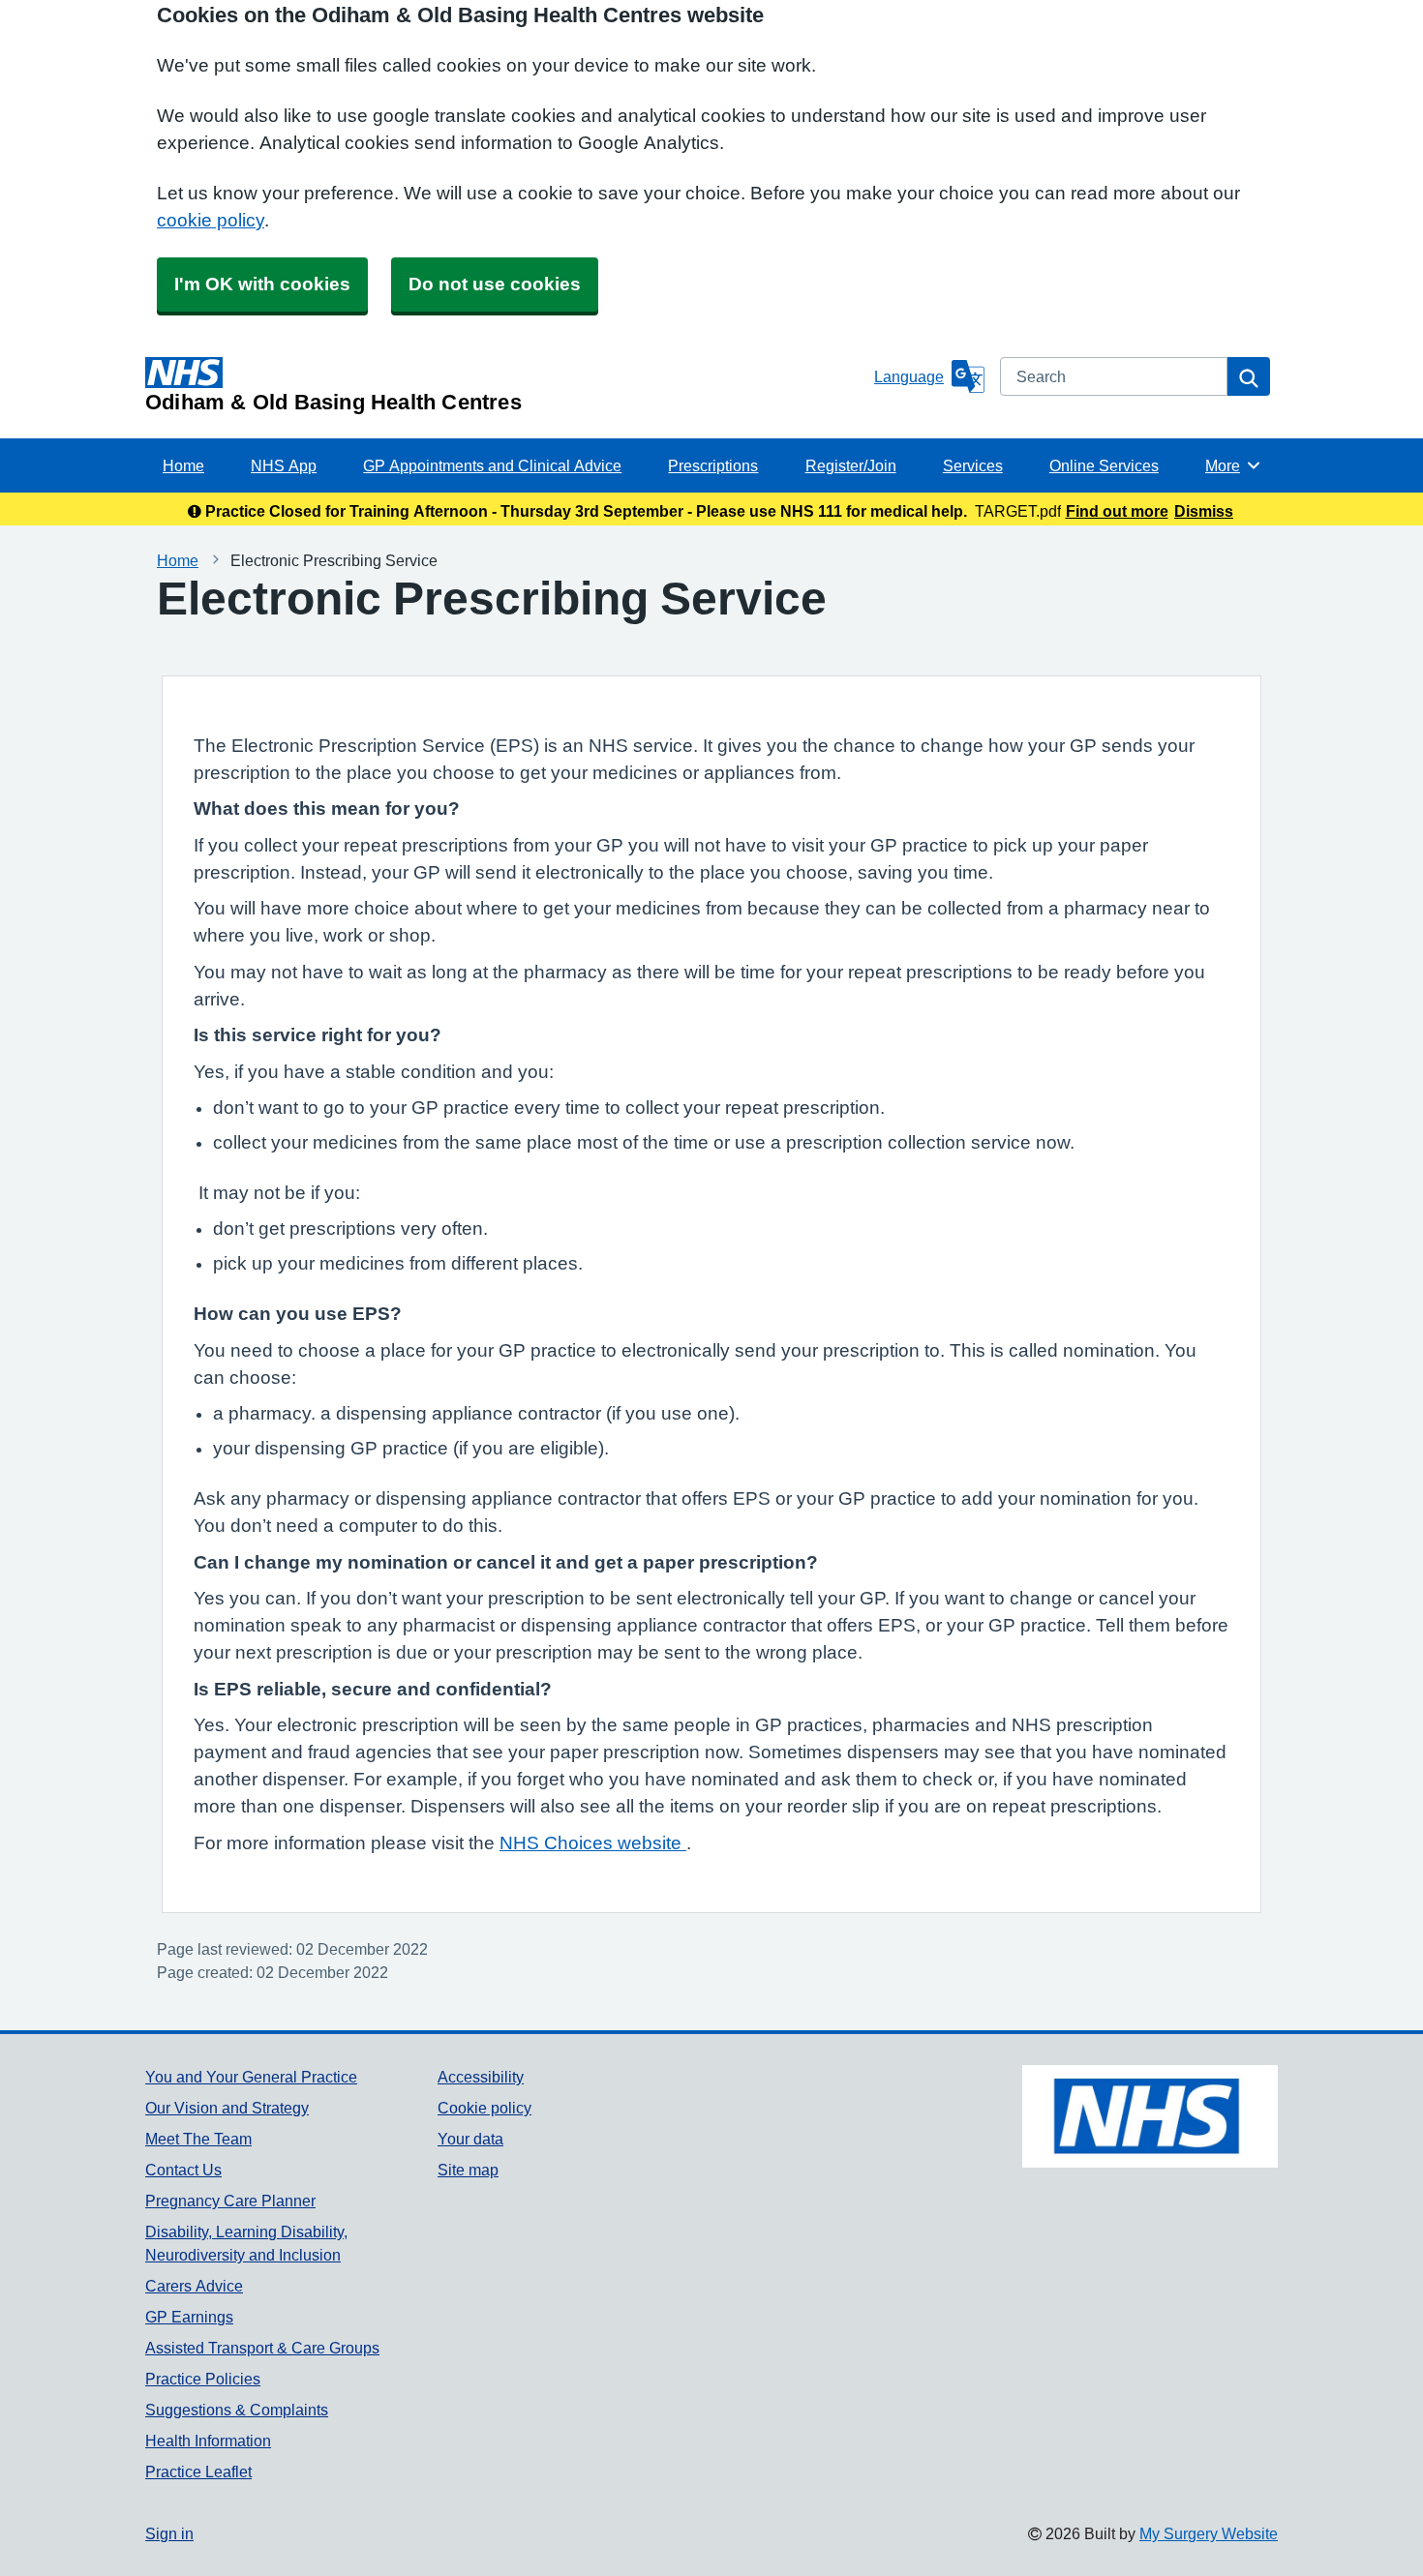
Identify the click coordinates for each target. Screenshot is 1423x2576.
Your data (470, 2139)
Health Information (208, 2441)
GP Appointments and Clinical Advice (492, 465)
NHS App (284, 465)
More (1233, 465)
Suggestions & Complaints (237, 2410)
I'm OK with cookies (262, 284)
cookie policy (211, 220)
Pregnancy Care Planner (230, 2201)
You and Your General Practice (251, 2077)
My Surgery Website (1209, 2533)
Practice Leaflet (198, 2471)
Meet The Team (198, 2139)
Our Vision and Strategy (227, 2108)
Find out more (1117, 511)
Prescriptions (713, 465)
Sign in (169, 2533)
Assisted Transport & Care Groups (262, 2348)
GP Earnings (189, 2317)
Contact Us (183, 2170)
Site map (468, 2170)
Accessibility (481, 2077)
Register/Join (851, 465)
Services (973, 465)
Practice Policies (203, 2379)
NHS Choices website (593, 1843)
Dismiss (1204, 511)
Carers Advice (194, 2286)
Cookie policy (484, 2108)
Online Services (1104, 465)
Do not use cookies (495, 284)
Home (183, 465)
